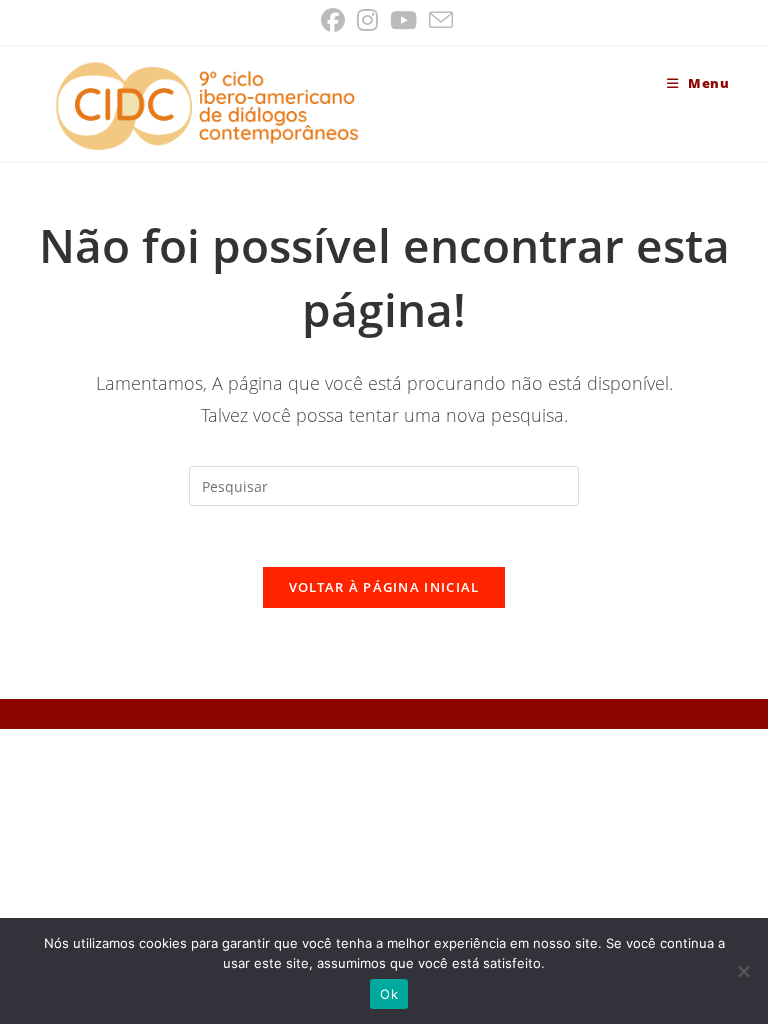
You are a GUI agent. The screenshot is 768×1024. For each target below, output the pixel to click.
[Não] (743, 971)
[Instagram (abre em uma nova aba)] (367, 20)
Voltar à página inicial (384, 587)
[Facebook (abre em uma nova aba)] (333, 20)
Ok (389, 994)
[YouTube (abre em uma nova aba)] (403, 20)
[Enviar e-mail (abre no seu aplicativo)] (438, 20)
